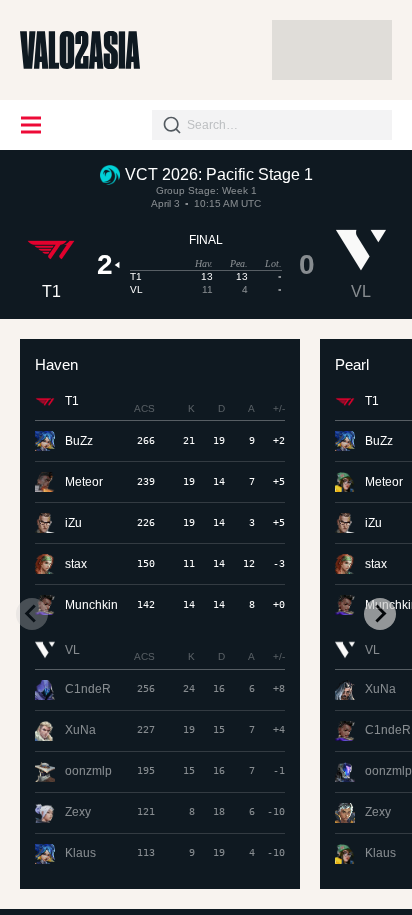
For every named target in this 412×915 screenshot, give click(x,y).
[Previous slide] (32, 614)
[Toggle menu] (32, 125)
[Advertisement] (332, 50)
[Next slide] (380, 614)
